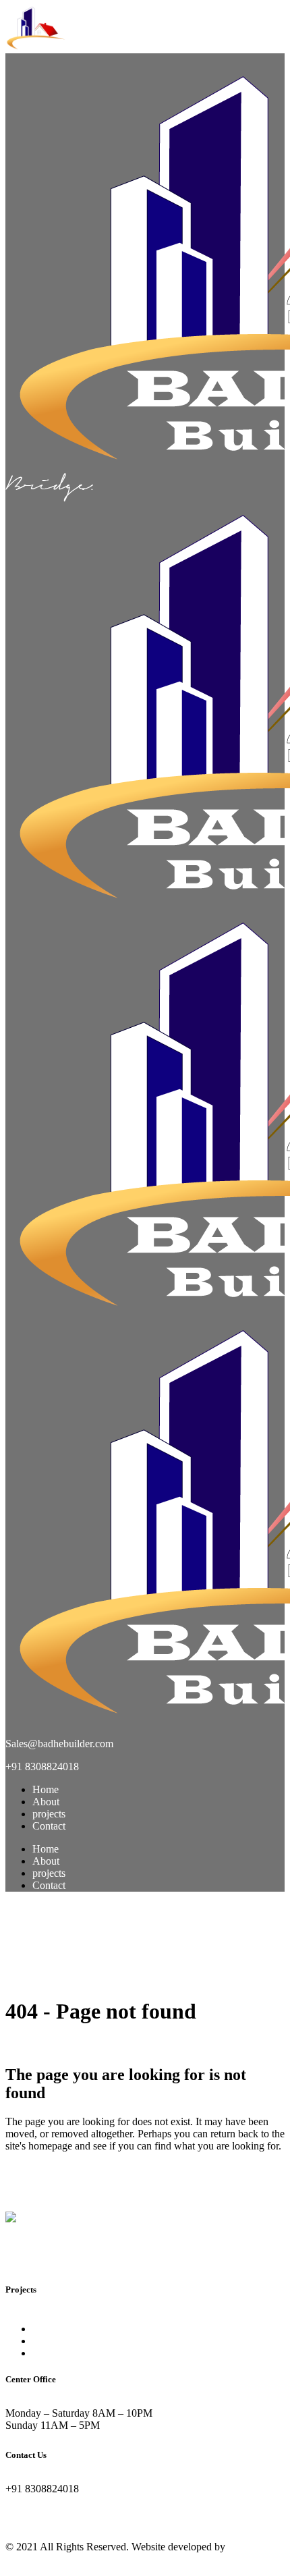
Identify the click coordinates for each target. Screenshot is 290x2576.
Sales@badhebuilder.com (62, 1744)
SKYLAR (55, 2341)
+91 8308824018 (42, 1766)
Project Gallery (64, 2353)
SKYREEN (58, 2329)
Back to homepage (45, 2182)
